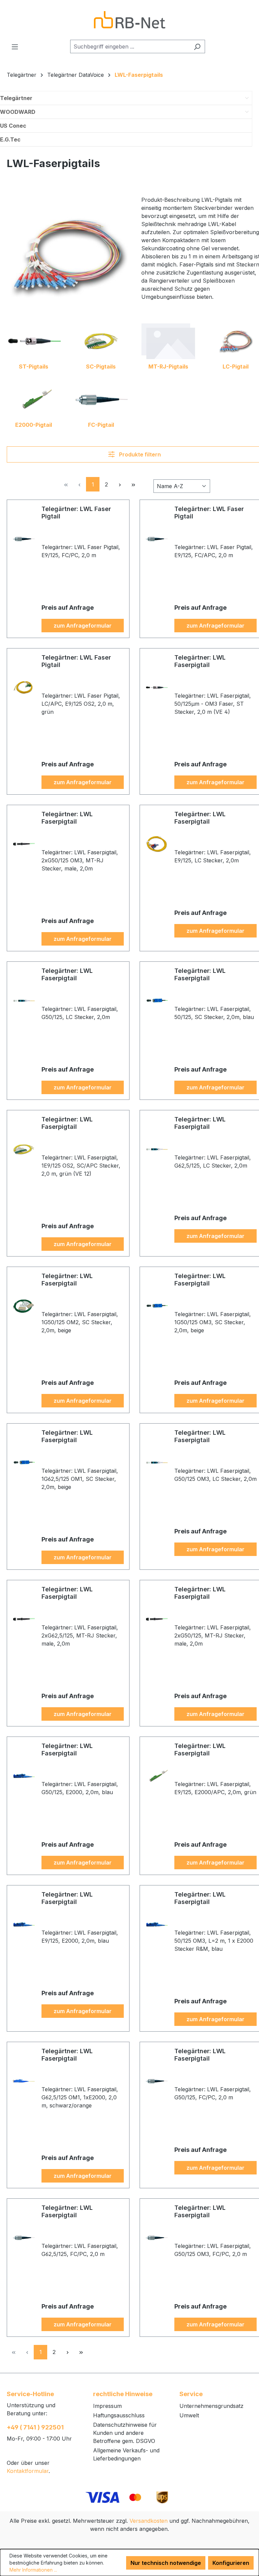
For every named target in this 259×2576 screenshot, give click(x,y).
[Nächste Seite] (120, 484)
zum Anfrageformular (83, 626)
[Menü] (15, 46)
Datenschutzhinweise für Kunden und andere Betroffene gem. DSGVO (125, 2433)
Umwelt (189, 2415)
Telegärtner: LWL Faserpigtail (200, 661)
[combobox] (130, 46)
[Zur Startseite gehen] (129, 20)
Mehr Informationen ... (33, 2570)
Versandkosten (149, 2521)
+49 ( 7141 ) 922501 (35, 2427)
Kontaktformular (28, 2471)
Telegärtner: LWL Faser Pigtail (76, 513)
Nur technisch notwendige (166, 2563)
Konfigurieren (231, 2563)
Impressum (107, 2406)
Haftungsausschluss (119, 2415)
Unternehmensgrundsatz (211, 2406)
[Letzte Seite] (133, 484)
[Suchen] (197, 46)
